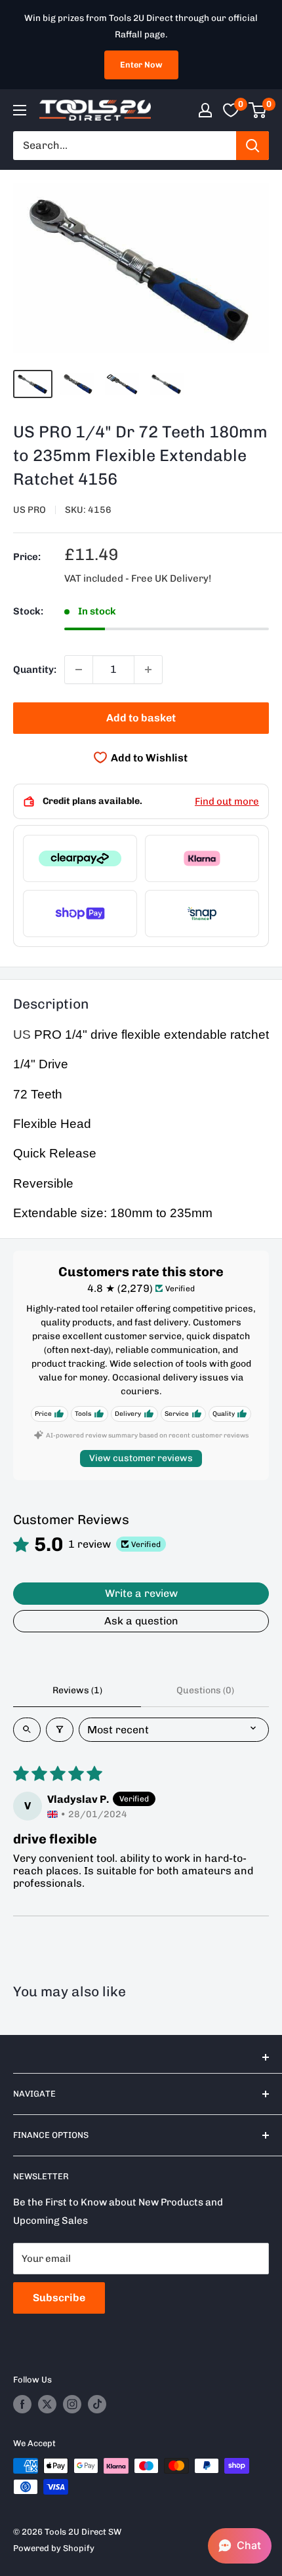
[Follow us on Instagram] (72, 2404)
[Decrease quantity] (79, 670)
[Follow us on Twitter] (47, 2404)
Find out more (227, 801)
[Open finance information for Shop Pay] (80, 914)
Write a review (141, 1593)
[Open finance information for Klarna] (202, 858)
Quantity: (35, 670)
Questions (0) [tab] (205, 1690)
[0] (258, 110)
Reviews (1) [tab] (77, 1690)
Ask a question (141, 1621)
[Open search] (27, 1730)
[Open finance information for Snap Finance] (202, 914)
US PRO (30, 510)
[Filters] (60, 1730)
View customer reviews (141, 1458)
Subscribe (59, 2298)
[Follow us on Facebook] (22, 2404)
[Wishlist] (231, 110)
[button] (240, 2546)
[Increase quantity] (148, 670)
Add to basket (141, 718)
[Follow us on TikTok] (97, 2404)
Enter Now (141, 65)
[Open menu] (20, 110)
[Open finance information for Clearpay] (80, 858)
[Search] (252, 146)
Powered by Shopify (54, 2548)
